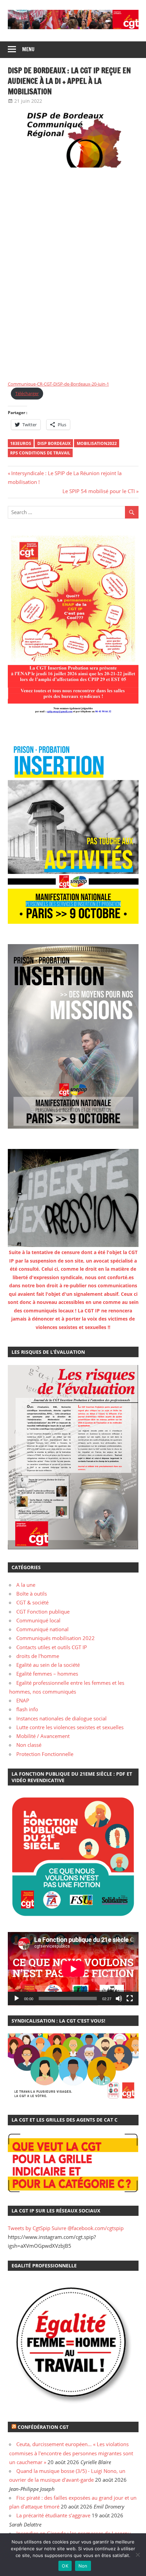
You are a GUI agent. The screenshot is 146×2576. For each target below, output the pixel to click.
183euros (21, 443)
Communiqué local (38, 1620)
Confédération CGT (43, 2427)
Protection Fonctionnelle (45, 1754)
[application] (73, 1969)
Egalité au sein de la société (48, 1665)
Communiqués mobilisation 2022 (56, 1638)
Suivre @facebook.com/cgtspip (88, 2228)
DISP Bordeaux (54, 443)
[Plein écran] (130, 1998)
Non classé (29, 1745)
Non (83, 2566)
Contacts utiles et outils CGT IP (52, 1647)
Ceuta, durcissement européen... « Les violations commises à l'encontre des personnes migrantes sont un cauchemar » (71, 2453)
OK (65, 2566)
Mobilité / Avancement (43, 1736)
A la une (26, 1585)
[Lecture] (17, 1998)
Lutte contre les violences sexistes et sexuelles (70, 1727)
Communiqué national (42, 1629)
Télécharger (27, 393)
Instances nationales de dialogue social (61, 1718)
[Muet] (119, 1998)
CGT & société (32, 1602)
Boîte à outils (32, 1594)
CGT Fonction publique (43, 1612)
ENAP (23, 1700)
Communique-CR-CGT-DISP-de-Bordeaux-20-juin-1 (58, 384)
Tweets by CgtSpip (29, 2228)
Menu (28, 49)
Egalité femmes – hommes (47, 1674)
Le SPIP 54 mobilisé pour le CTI (99, 491)
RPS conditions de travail (40, 453)
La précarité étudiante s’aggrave (53, 2515)
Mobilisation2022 (97, 443)
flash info (27, 1709)
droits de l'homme (38, 1656)
